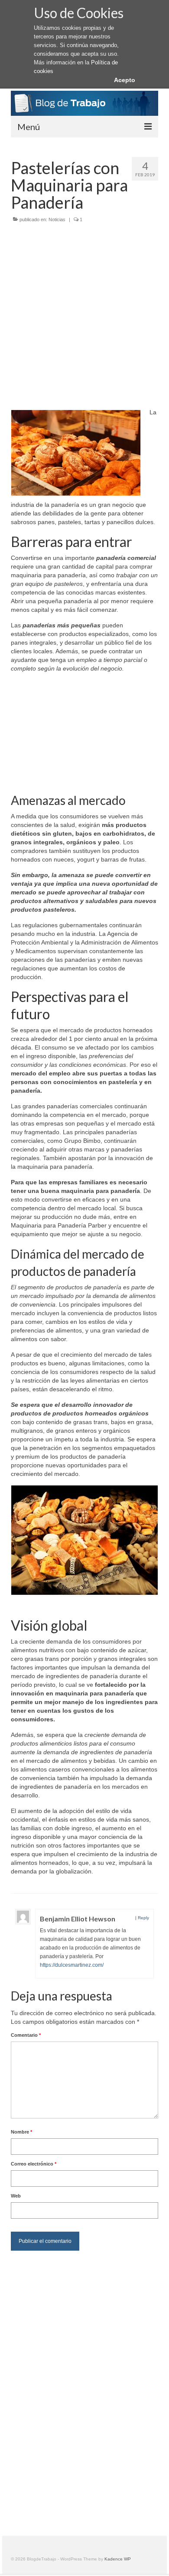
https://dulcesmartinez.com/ (72, 1965)
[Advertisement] (84, 317)
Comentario (26, 2035)
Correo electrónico (34, 2164)
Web (16, 2196)
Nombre (21, 2132)
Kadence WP (118, 2559)
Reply (143, 1918)
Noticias (57, 219)
